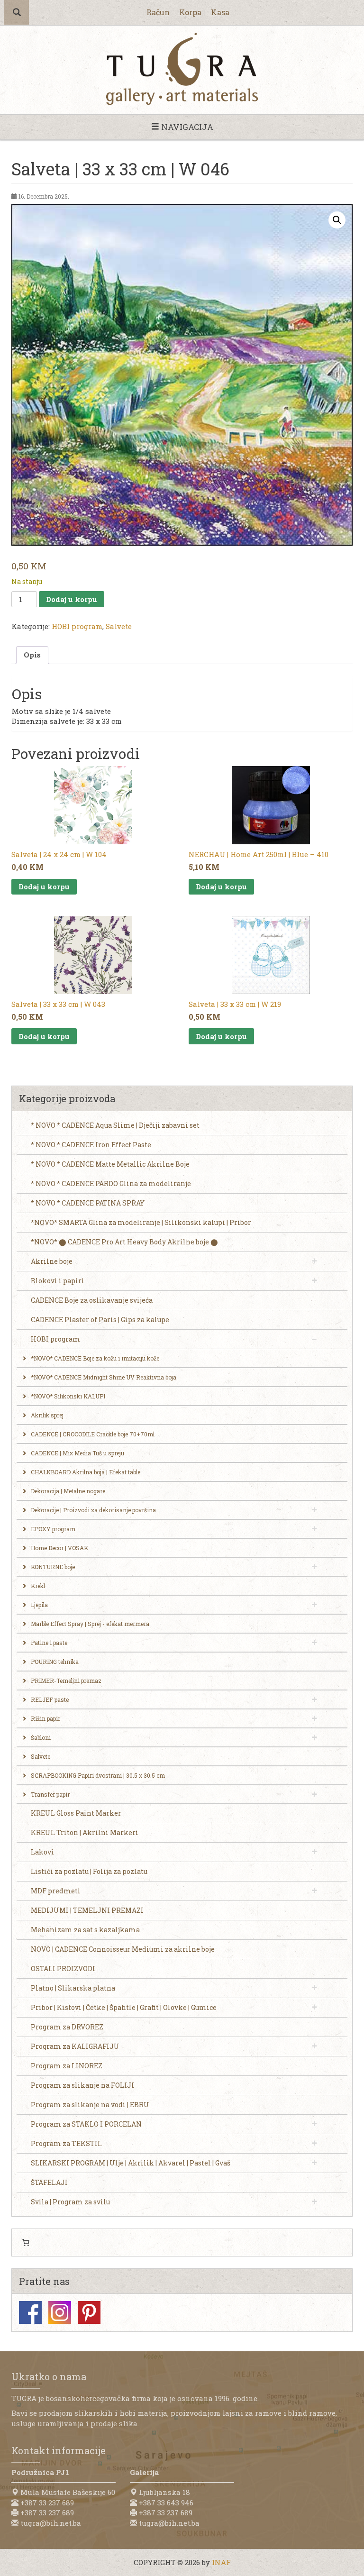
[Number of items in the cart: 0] (26, 2243)
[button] (337, 220)
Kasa (220, 12)
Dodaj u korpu (72, 599)
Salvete (119, 626)
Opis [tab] (32, 655)
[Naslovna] (182, 69)
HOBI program (77, 626)
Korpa (190, 12)
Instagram (60, 2312)
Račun (158, 12)
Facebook (30, 2312)
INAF (221, 2562)
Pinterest (89, 2312)
